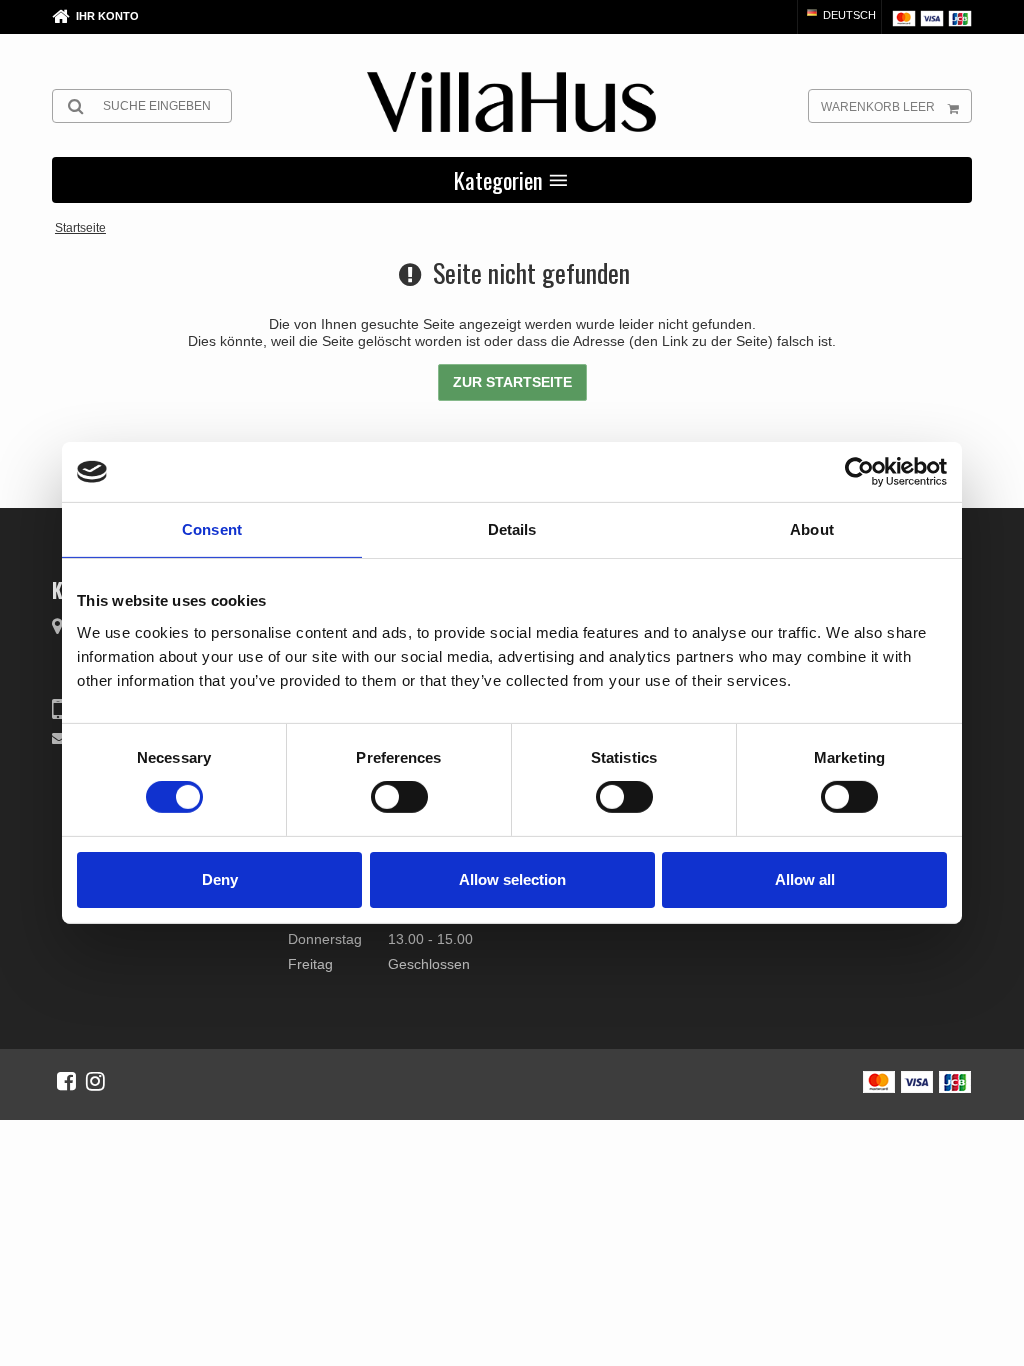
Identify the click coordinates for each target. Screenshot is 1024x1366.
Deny (220, 879)
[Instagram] (95, 1081)
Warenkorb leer (878, 107)
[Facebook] (66, 1081)
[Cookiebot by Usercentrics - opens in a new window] (859, 472)
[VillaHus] (511, 102)
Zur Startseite (512, 382)
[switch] (399, 797)
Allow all (805, 879)
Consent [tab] (212, 529)
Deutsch (848, 15)
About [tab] (812, 529)
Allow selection (512, 879)
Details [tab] (512, 529)
